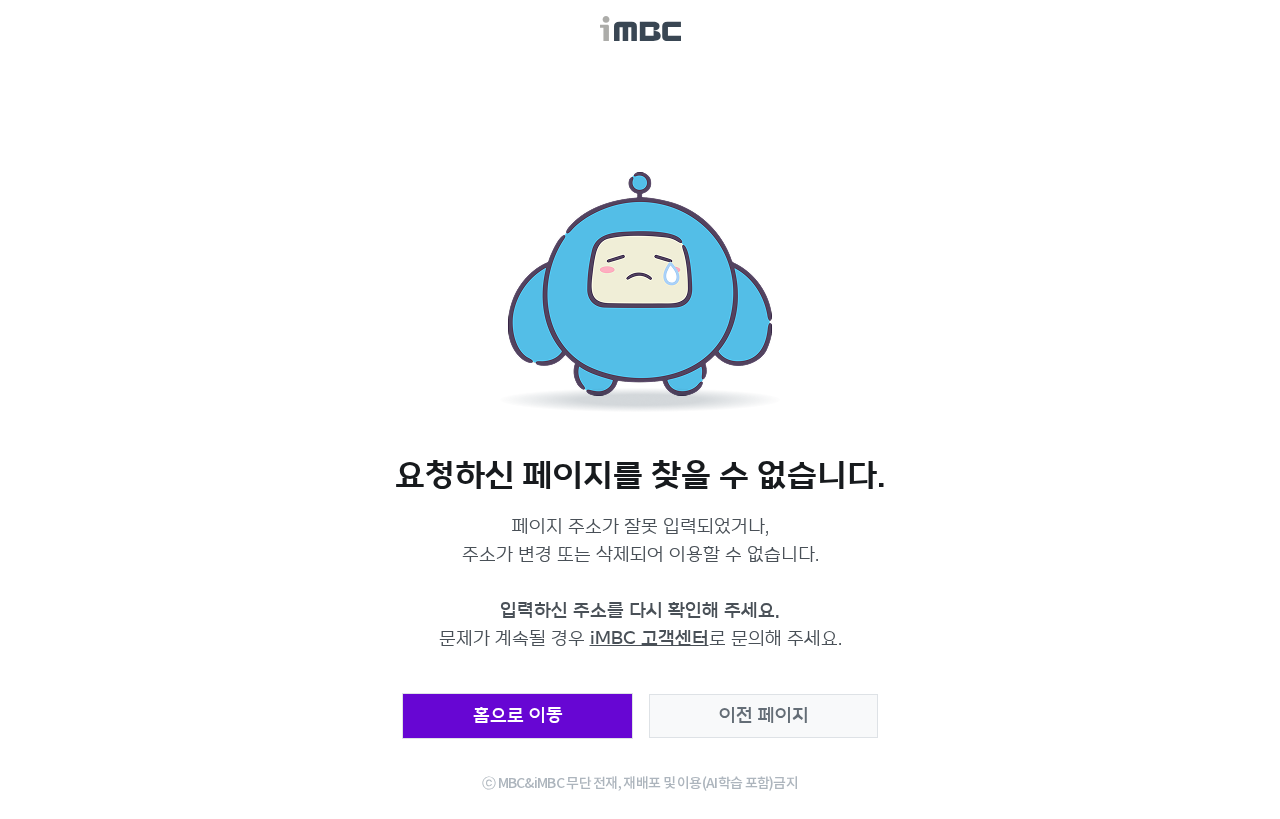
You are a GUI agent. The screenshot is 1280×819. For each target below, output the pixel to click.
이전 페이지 (764, 716)
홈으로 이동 (518, 716)
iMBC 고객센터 (649, 639)
